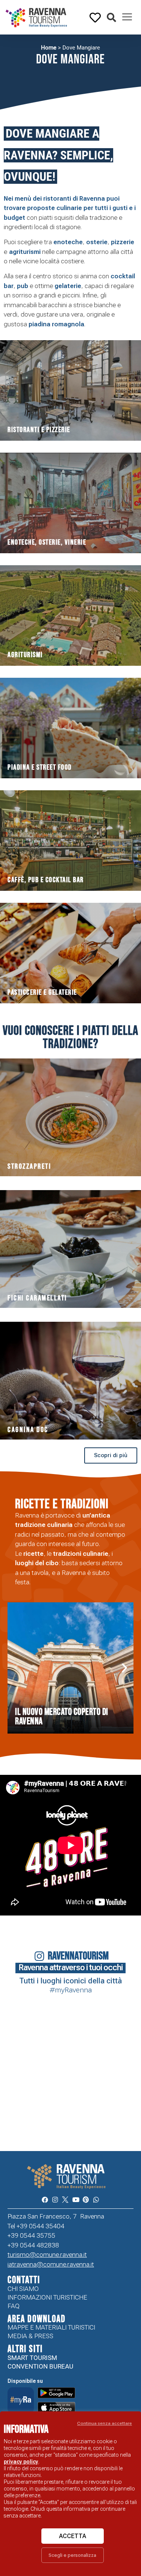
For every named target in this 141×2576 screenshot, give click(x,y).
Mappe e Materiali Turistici (51, 2327)
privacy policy (21, 2462)
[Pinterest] (86, 2200)
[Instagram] (55, 2200)
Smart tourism (32, 2358)
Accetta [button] (73, 2536)
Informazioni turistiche (47, 2297)
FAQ (14, 2306)
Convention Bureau (40, 2366)
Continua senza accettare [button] (105, 2423)
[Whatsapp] (96, 2200)
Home (49, 48)
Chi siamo (23, 2289)
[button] (111, 18)
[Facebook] (45, 2200)
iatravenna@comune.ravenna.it (51, 2264)
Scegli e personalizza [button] (72, 2555)
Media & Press (30, 2336)
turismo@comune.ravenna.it (47, 2255)
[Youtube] (76, 2200)
